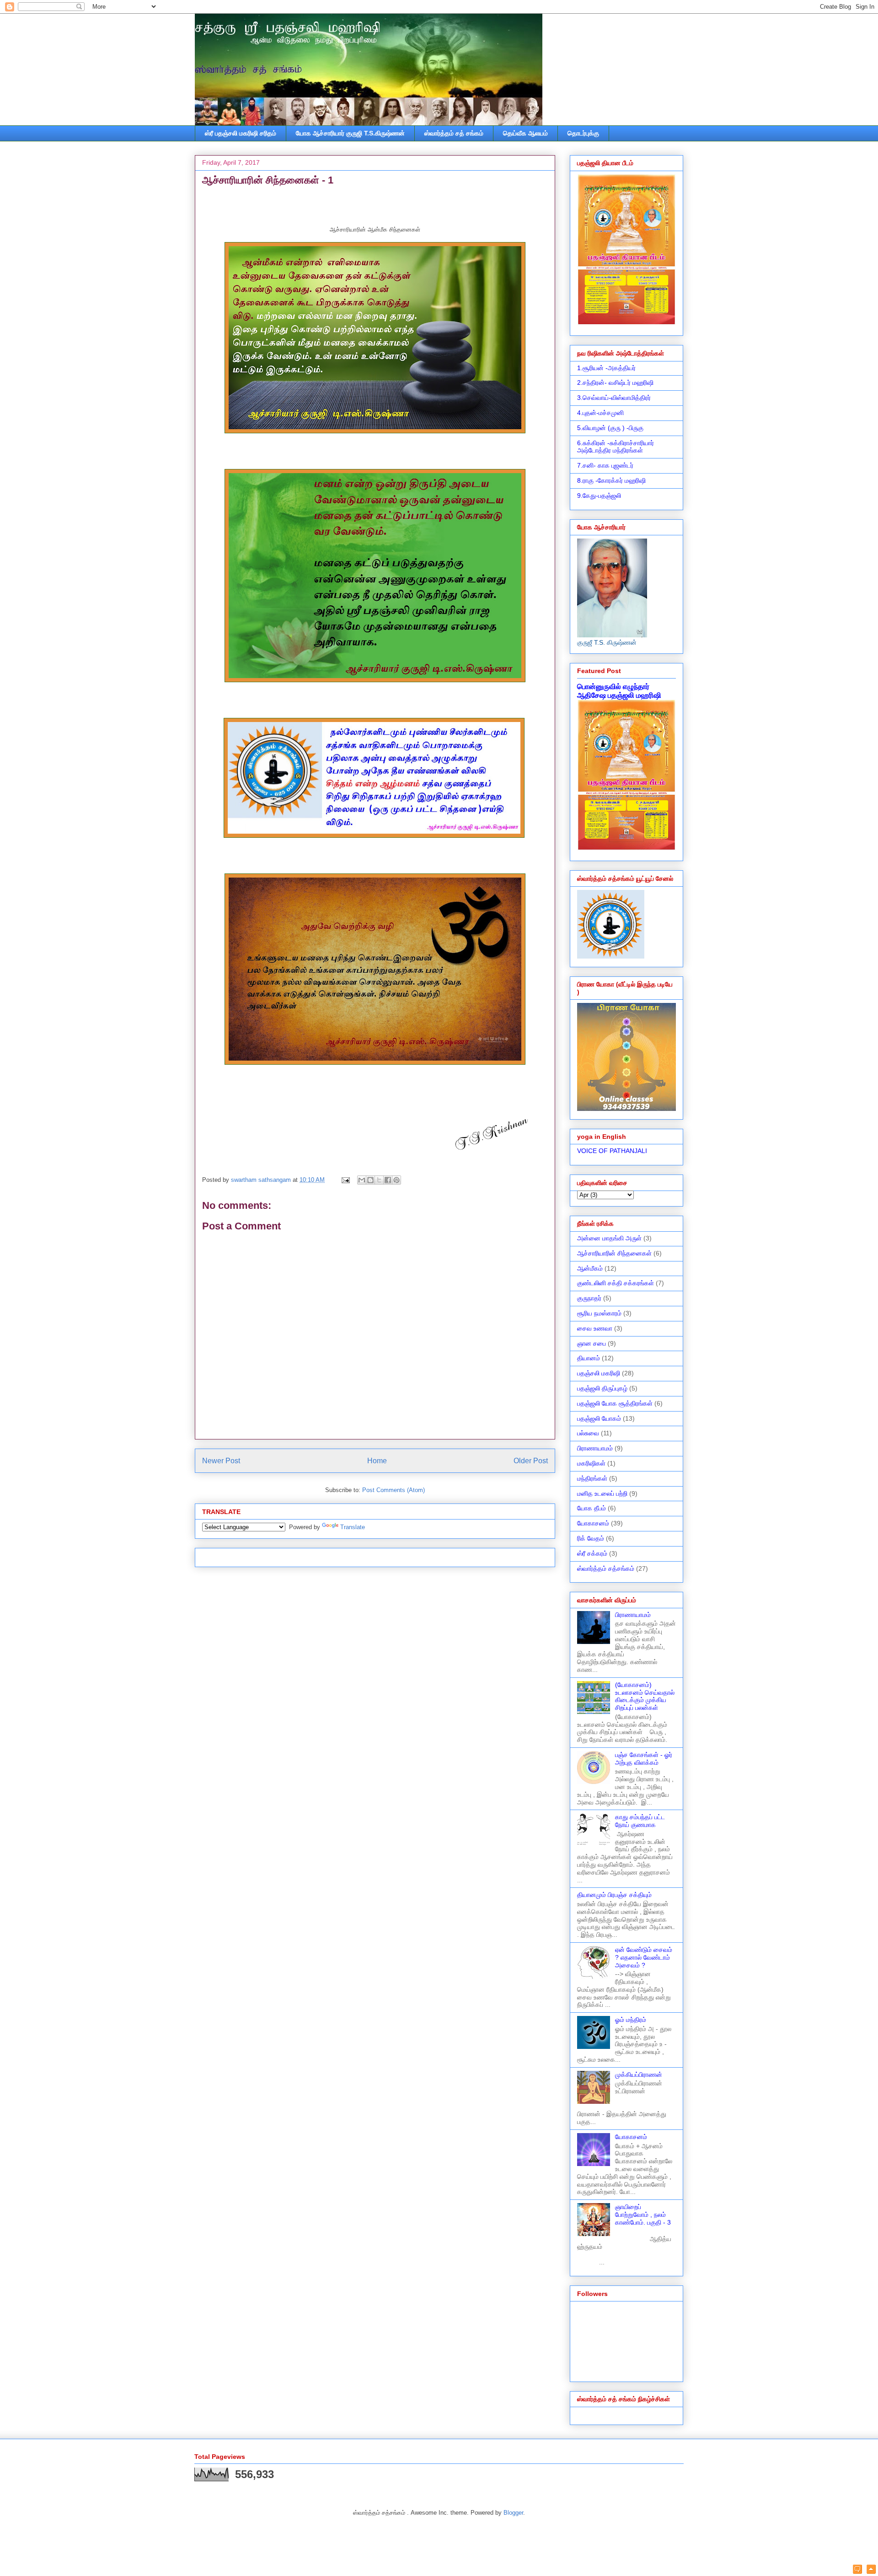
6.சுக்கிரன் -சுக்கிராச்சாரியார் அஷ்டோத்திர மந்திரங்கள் (616, 447)
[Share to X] (379, 1180)
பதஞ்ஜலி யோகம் (599, 1418)
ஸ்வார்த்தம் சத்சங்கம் (606, 1568)
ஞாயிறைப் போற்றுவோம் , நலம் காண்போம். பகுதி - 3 (643, 2215)
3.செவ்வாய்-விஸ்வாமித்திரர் (614, 398)
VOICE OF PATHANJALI (612, 1151)
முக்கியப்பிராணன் (639, 2075)
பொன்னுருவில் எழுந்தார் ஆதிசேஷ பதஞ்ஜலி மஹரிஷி (619, 691)
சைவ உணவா (595, 1328)
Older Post (531, 1461)
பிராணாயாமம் (595, 1448)
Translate (353, 1527)
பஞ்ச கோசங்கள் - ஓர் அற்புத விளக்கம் (644, 1759)
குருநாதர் (589, 1298)
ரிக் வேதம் (591, 1538)
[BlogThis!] (370, 1180)
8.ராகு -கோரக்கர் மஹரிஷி (611, 480)
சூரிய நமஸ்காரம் (599, 1313)
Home (377, 1461)
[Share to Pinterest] (396, 1180)
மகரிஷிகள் (591, 1463)
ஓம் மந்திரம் (631, 2020)
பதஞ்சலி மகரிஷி (599, 1373)
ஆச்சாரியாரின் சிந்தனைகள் (614, 1253)
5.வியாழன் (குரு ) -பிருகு (610, 428)
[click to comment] (857, 2570)
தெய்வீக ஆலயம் (525, 133)
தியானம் (589, 1358)
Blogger (513, 2513)
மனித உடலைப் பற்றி (602, 1493)
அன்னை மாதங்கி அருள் (609, 1238)
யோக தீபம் (592, 1508)
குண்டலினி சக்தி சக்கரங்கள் (616, 1283)
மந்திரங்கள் (592, 1478)
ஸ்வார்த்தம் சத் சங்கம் (454, 133)
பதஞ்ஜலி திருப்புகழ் (602, 1388)
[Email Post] (345, 1180)
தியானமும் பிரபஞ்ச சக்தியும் (614, 1895)
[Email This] (362, 1180)
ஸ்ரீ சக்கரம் (592, 1553)
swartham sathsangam (262, 1180)
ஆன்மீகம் (590, 1268)
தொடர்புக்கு (583, 133)
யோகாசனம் (593, 1523)
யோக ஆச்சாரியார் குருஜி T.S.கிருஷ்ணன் (350, 133)
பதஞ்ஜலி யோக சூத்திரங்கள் (615, 1403)
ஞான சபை (592, 1343)
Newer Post (221, 1461)
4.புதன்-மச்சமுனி (600, 413)
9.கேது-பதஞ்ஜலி (599, 496)
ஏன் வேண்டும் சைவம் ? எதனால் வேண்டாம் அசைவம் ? (644, 1957)
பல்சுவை (588, 1433)
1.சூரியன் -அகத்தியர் (606, 368)
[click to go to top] (871, 2570)
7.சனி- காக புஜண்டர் (605, 465)
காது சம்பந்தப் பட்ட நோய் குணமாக (640, 1821)
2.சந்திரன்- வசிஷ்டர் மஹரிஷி (615, 383)
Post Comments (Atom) (393, 1490)
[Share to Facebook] (388, 1180)
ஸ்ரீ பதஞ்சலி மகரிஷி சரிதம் (241, 133)
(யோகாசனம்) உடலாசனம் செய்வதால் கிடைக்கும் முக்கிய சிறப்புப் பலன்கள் (645, 1696)
